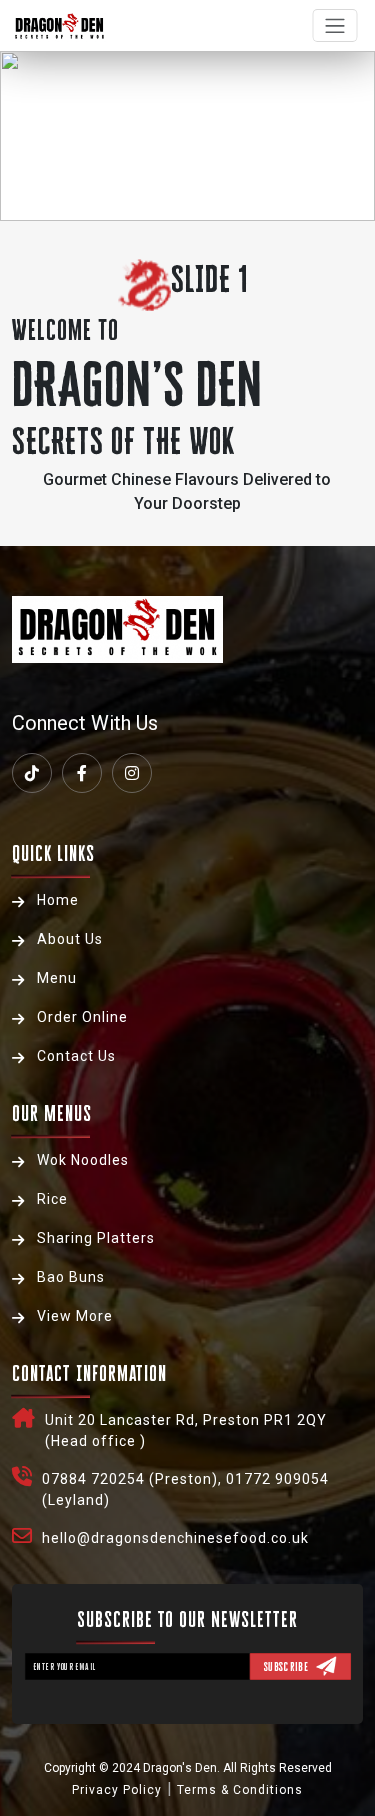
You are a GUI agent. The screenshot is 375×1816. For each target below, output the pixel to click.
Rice (52, 1199)
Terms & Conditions (240, 1790)
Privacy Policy (117, 1790)
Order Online (82, 1017)
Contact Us (76, 1056)
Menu (57, 978)
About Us (70, 939)
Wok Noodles (83, 1160)
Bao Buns (71, 1277)
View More (75, 1316)
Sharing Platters (96, 1238)
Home (58, 900)
